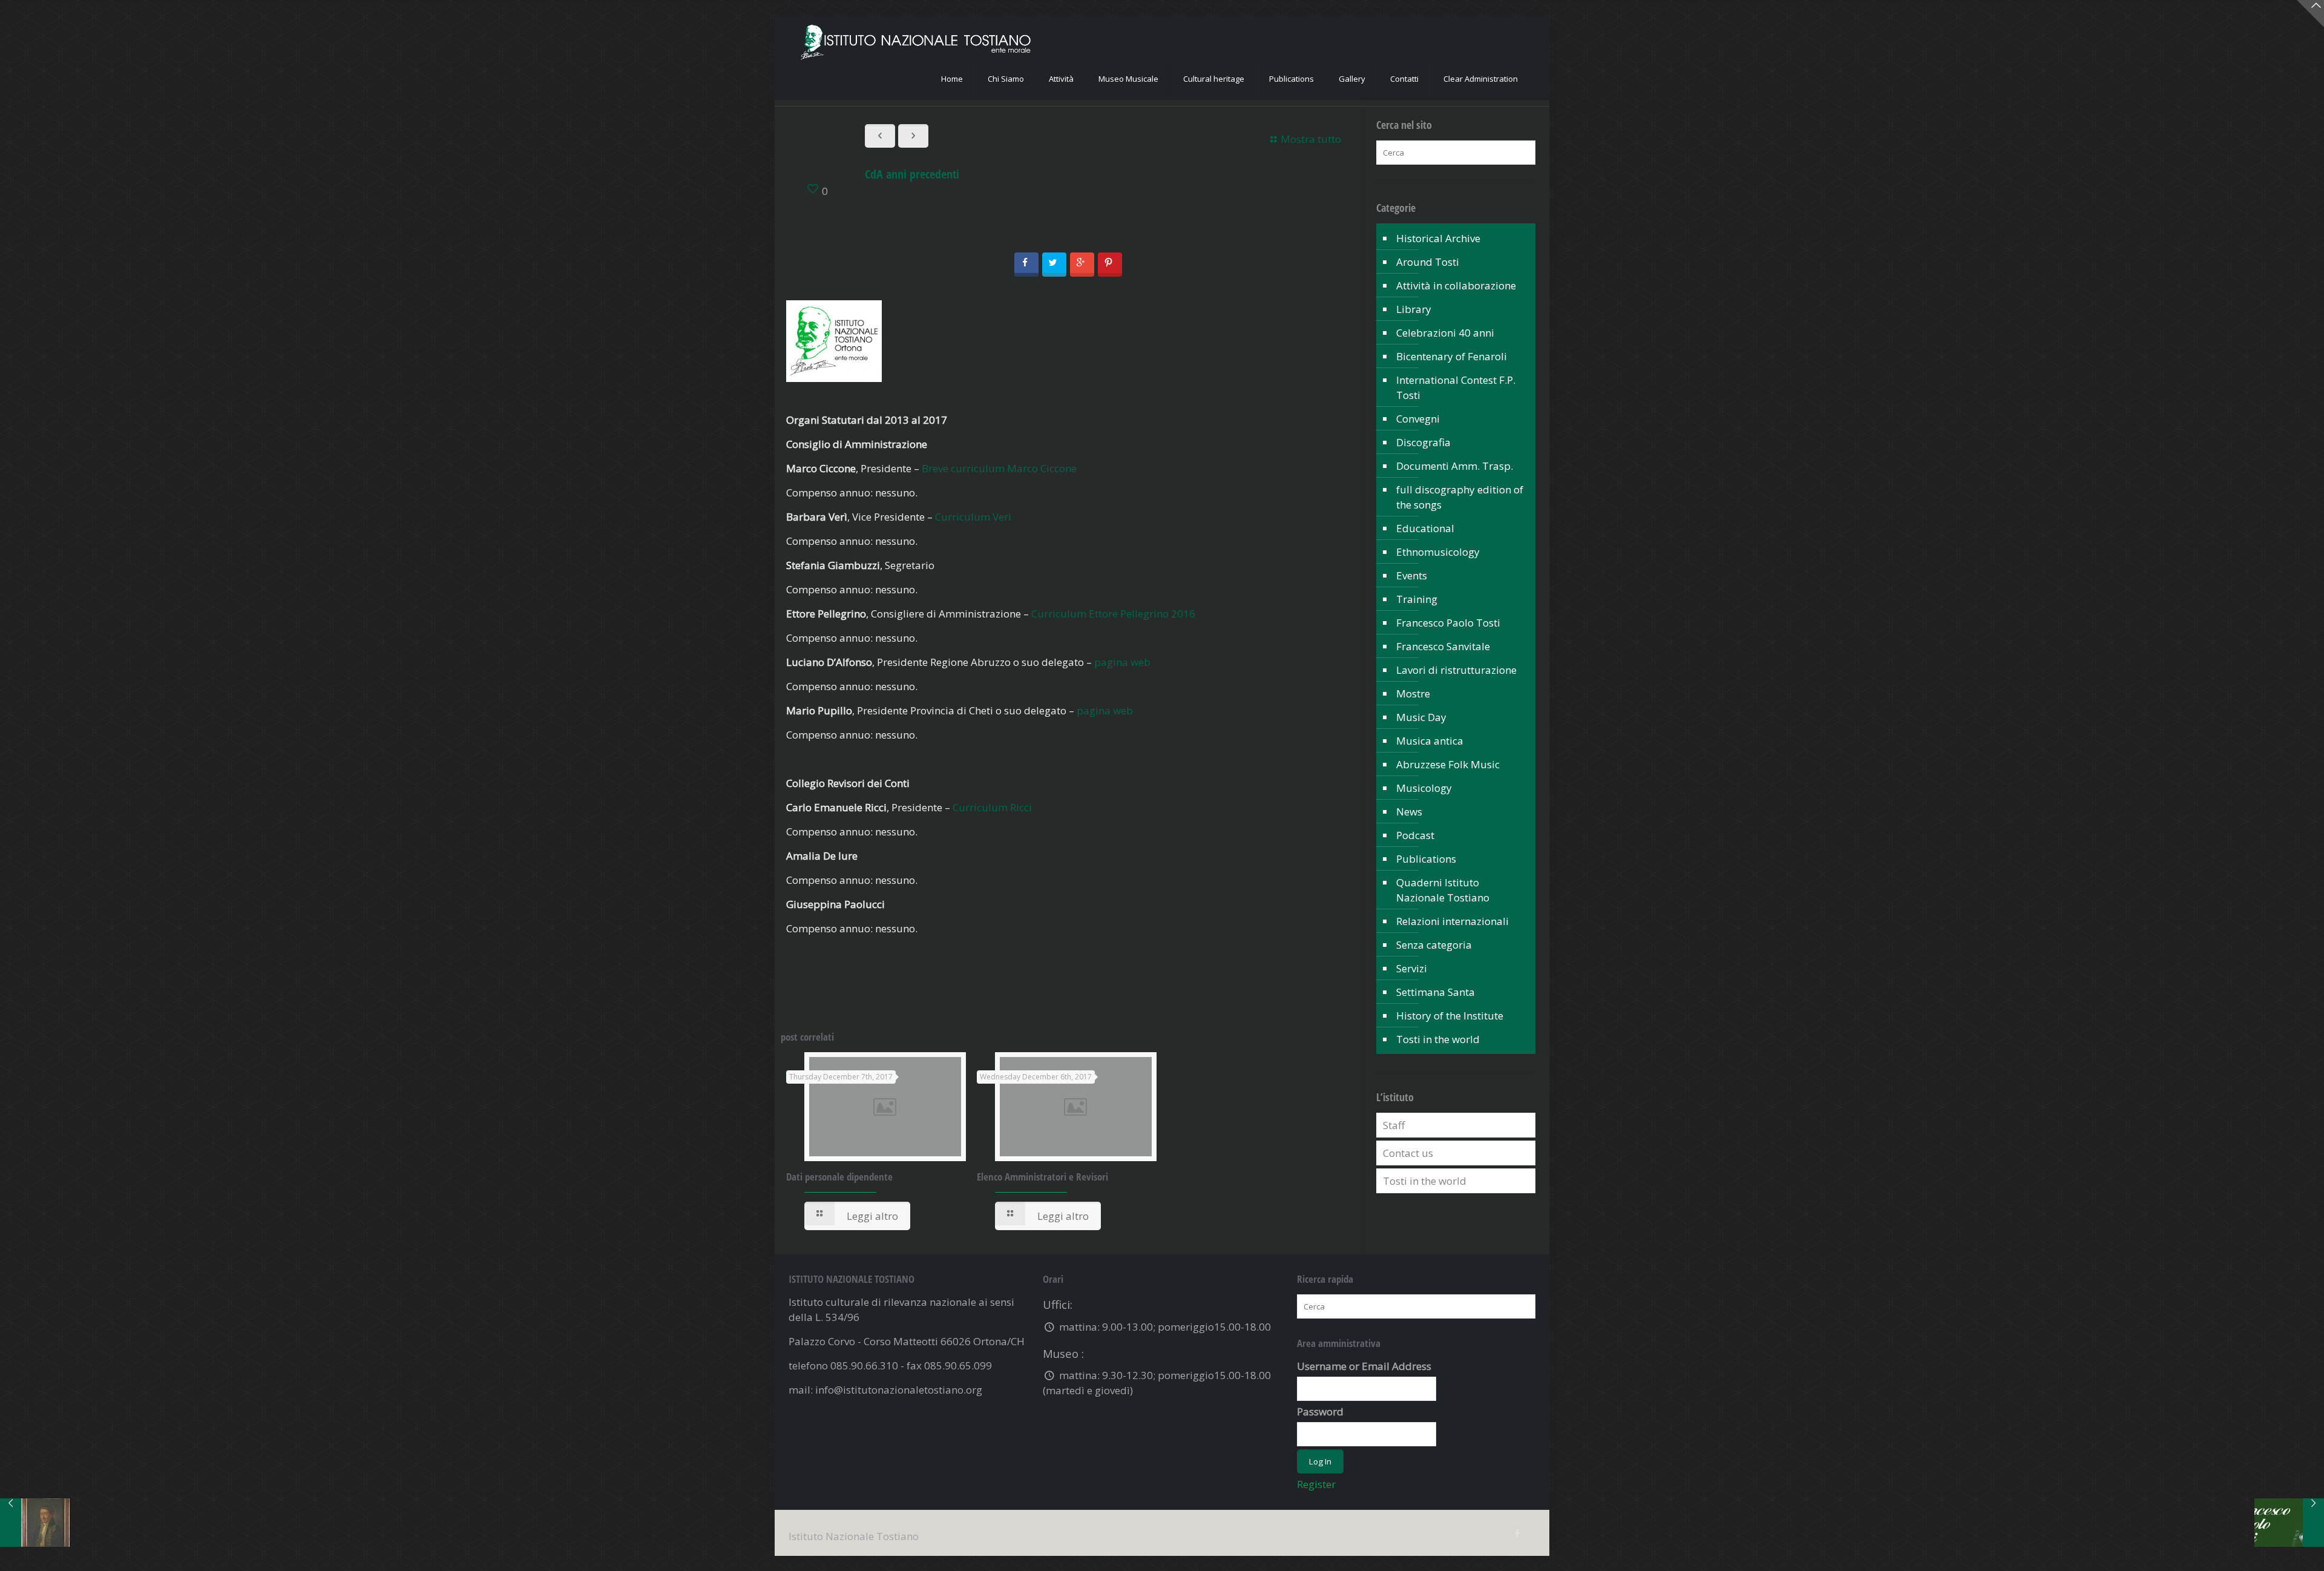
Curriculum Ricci (992, 807)
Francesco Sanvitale (1443, 646)
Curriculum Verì (973, 517)
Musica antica (1430, 741)
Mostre (1413, 693)
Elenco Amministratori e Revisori (1042, 1177)
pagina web (1122, 662)
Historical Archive (1438, 238)
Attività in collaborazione (1456, 285)
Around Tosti (1428, 262)
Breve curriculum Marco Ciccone (999, 468)
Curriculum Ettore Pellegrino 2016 (1113, 614)
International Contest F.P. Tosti (1456, 387)
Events (1412, 575)
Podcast (1415, 835)
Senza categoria (1434, 945)
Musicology (1424, 788)
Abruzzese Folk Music (1448, 764)
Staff (1394, 1125)
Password (1320, 1411)
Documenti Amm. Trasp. (1455, 466)
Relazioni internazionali (1452, 921)
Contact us (1408, 1153)
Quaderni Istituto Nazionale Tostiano (1443, 890)
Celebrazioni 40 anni (1445, 333)
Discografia (1423, 442)
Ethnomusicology (1438, 552)
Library (1414, 309)
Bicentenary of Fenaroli (1452, 356)
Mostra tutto (1311, 139)
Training (1417, 599)
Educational (1425, 528)
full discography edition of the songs (1460, 497)
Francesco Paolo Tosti (1448, 623)
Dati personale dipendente (839, 1177)
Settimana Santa (1436, 992)
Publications (1426, 859)
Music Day (1421, 717)
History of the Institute (1450, 1016)
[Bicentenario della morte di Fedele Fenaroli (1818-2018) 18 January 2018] (35, 1523)
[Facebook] (1517, 1533)
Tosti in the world (1438, 1039)
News (1409, 812)
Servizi (1412, 968)
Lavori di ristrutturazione (1456, 670)
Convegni (1418, 419)
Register (1316, 1484)
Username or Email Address (1364, 1366)
